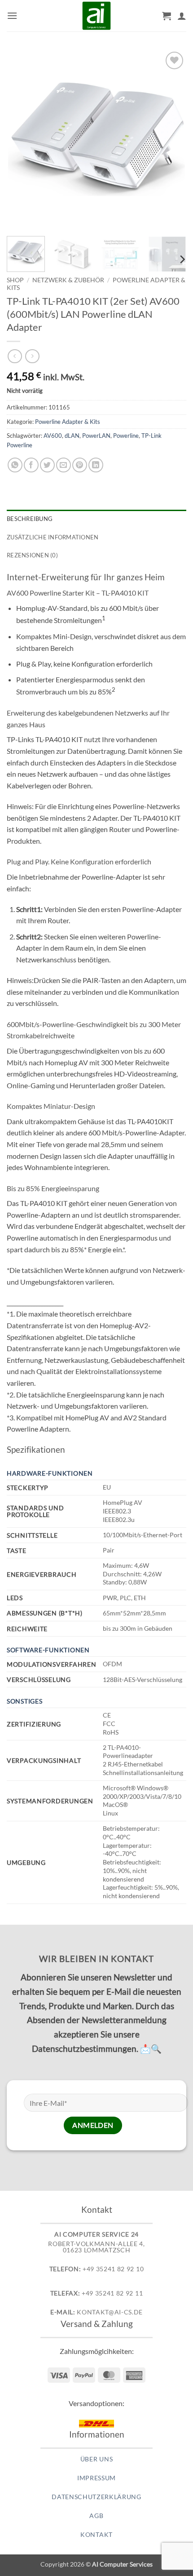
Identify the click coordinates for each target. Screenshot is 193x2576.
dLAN (72, 436)
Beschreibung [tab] (30, 519)
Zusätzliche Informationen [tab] (53, 537)
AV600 (53, 436)
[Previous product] (32, 356)
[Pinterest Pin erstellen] (80, 465)
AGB (96, 2516)
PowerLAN (96, 436)
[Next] (171, 139)
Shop (15, 280)
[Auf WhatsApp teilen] (15, 465)
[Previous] (22, 139)
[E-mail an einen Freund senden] (64, 465)
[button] (12, 16)
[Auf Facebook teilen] (31, 465)
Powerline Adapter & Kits (68, 422)
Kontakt (96, 2535)
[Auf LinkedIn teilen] (96, 465)
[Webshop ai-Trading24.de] (96, 16)
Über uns (96, 2459)
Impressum (96, 2478)
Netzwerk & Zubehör (68, 280)
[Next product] (15, 356)
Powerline (126, 436)
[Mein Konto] (182, 16)
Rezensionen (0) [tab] (32, 555)
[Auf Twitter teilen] (47, 465)
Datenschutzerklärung (96, 2497)
